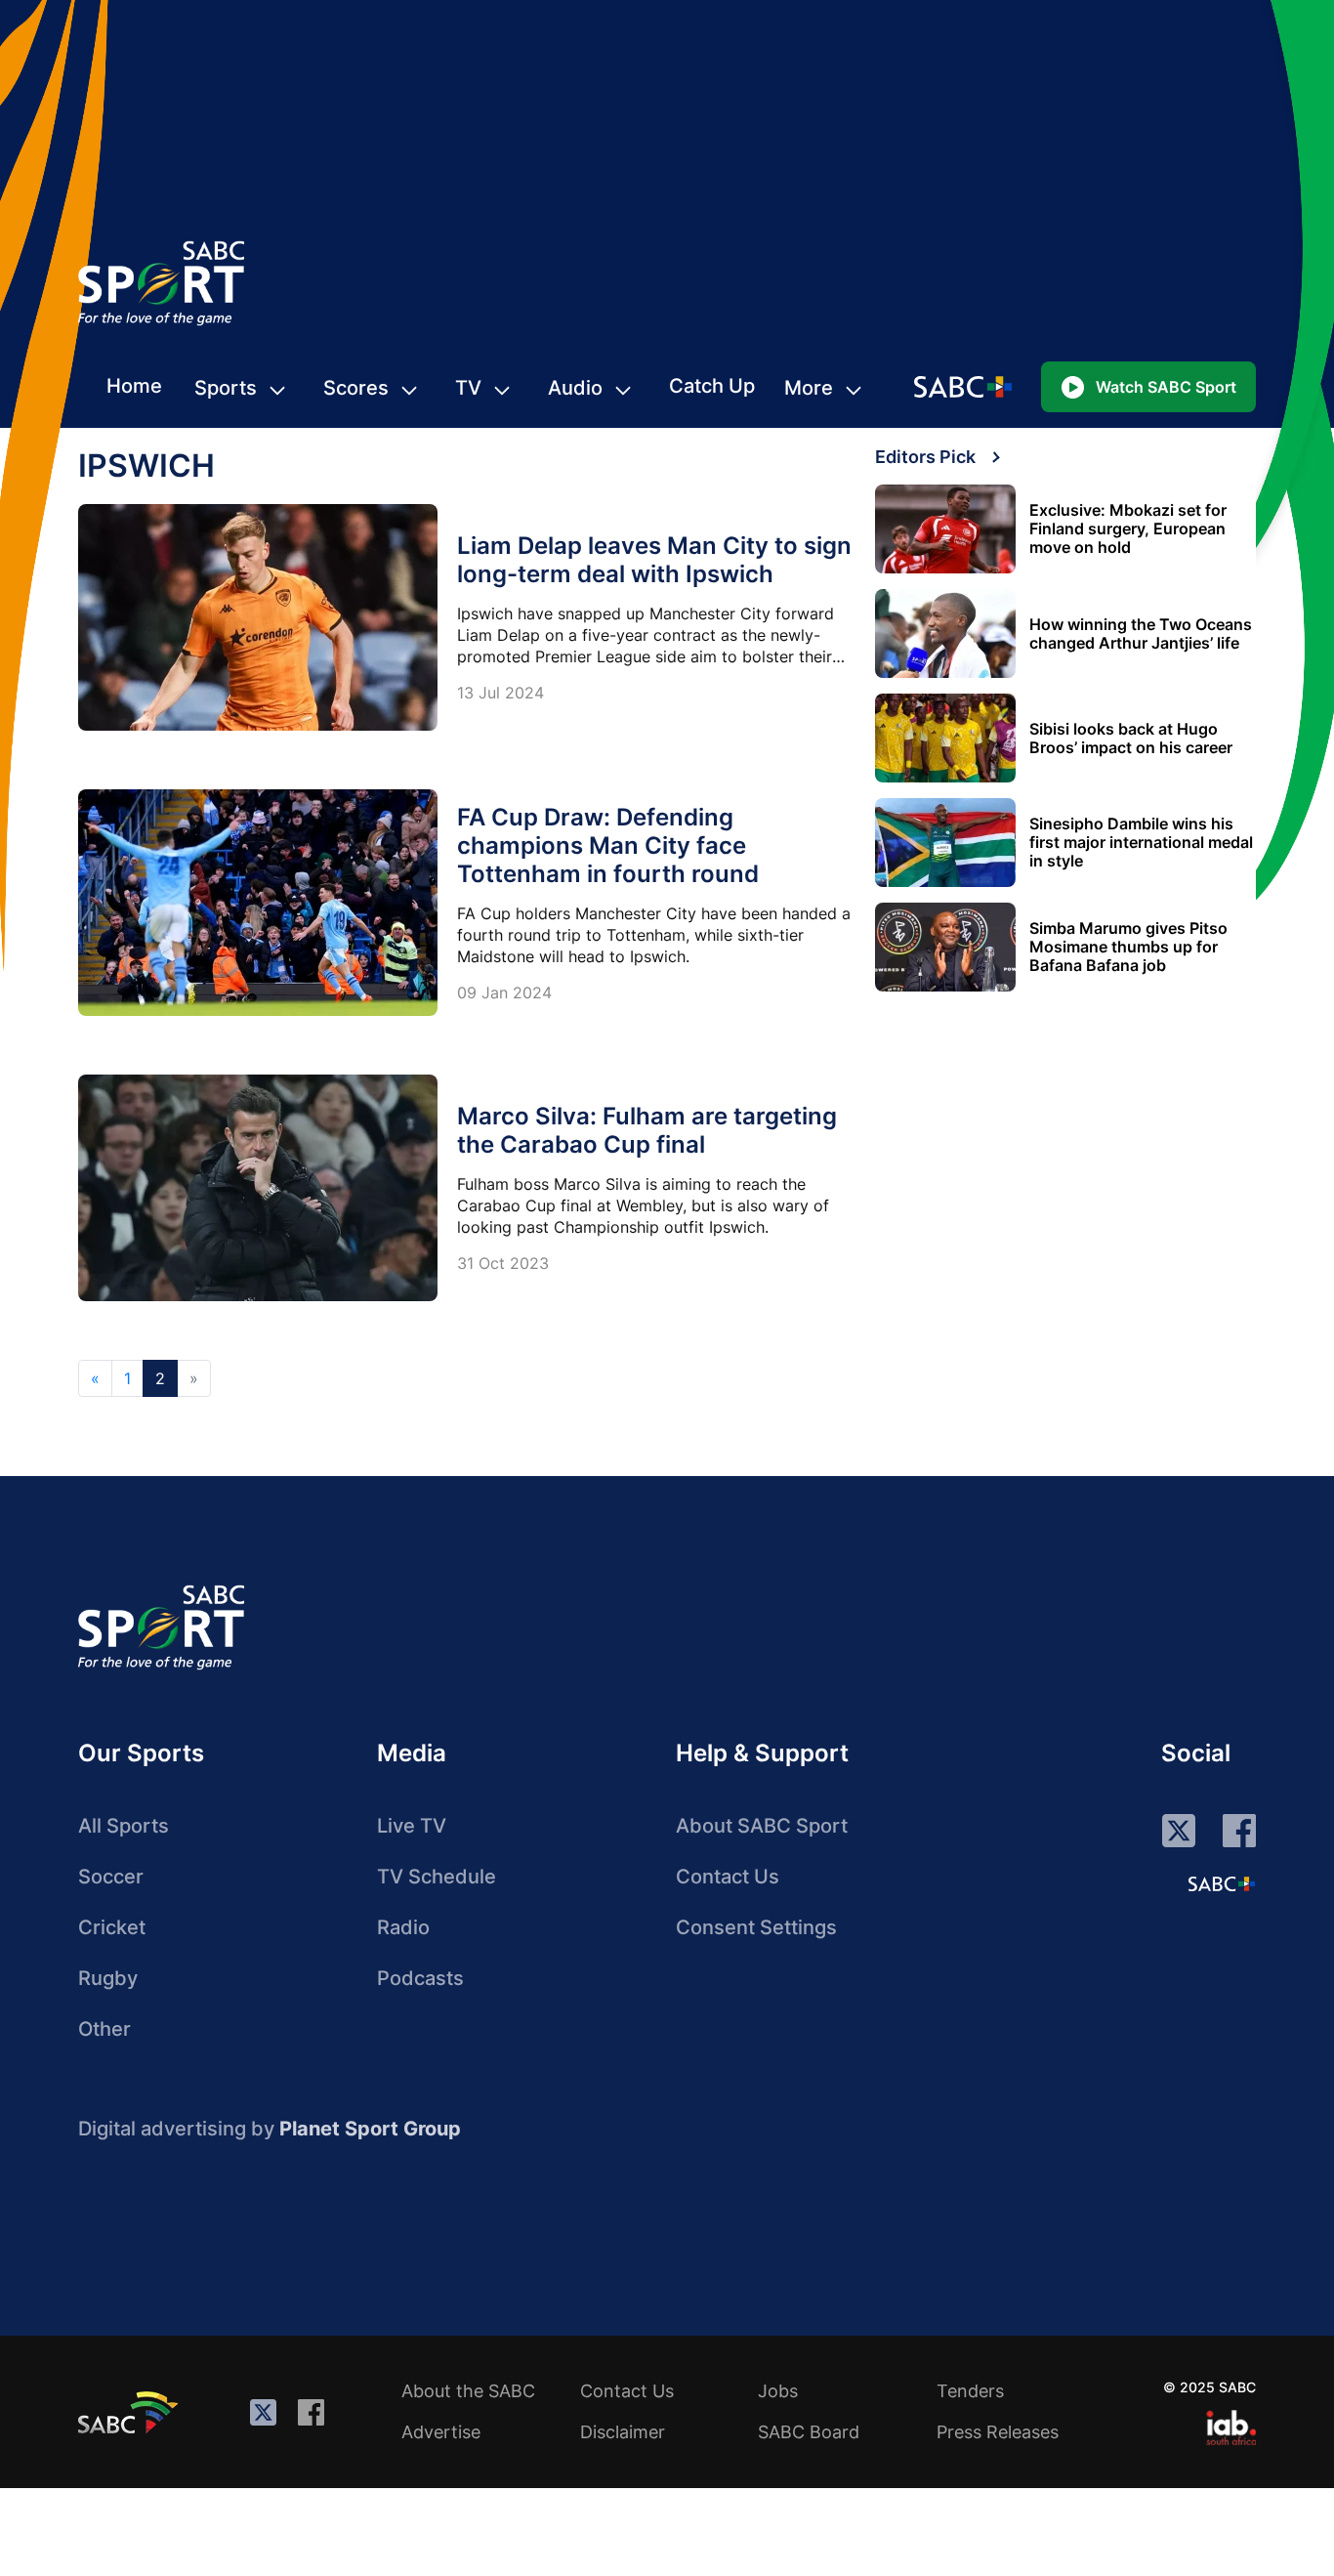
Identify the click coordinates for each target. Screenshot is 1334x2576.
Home (134, 386)
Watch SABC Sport (1166, 387)
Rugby (108, 1978)
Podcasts (420, 1978)
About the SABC (468, 2391)
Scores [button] (356, 388)
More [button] (809, 388)
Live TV (412, 1826)
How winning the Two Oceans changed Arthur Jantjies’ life (1141, 634)
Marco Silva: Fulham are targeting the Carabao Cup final (647, 1130)
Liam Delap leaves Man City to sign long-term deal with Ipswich (654, 560)
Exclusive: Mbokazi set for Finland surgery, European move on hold (1128, 529)
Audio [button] (575, 388)
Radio (403, 1927)
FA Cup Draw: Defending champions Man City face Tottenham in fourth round (608, 845)
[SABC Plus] (1222, 1883)
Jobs (778, 2391)
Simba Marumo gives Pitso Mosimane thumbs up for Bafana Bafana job (1128, 947)
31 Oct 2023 (503, 1263)
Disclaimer (623, 2432)
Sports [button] (226, 388)
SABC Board (809, 2432)
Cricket (112, 1927)
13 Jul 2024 (500, 693)
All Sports (124, 1826)
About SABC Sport (762, 1826)
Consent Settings (756, 1927)
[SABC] (131, 2412)
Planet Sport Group (370, 2129)
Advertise (441, 2432)
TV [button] (468, 388)
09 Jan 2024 (504, 992)
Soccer (111, 1877)
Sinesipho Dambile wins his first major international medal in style (1141, 843)
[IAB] (1231, 2428)
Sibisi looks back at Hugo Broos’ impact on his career (1131, 739)
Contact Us (728, 1877)
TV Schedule (437, 1877)
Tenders (970, 2391)
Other (104, 2029)
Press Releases (998, 2432)
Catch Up (712, 386)
